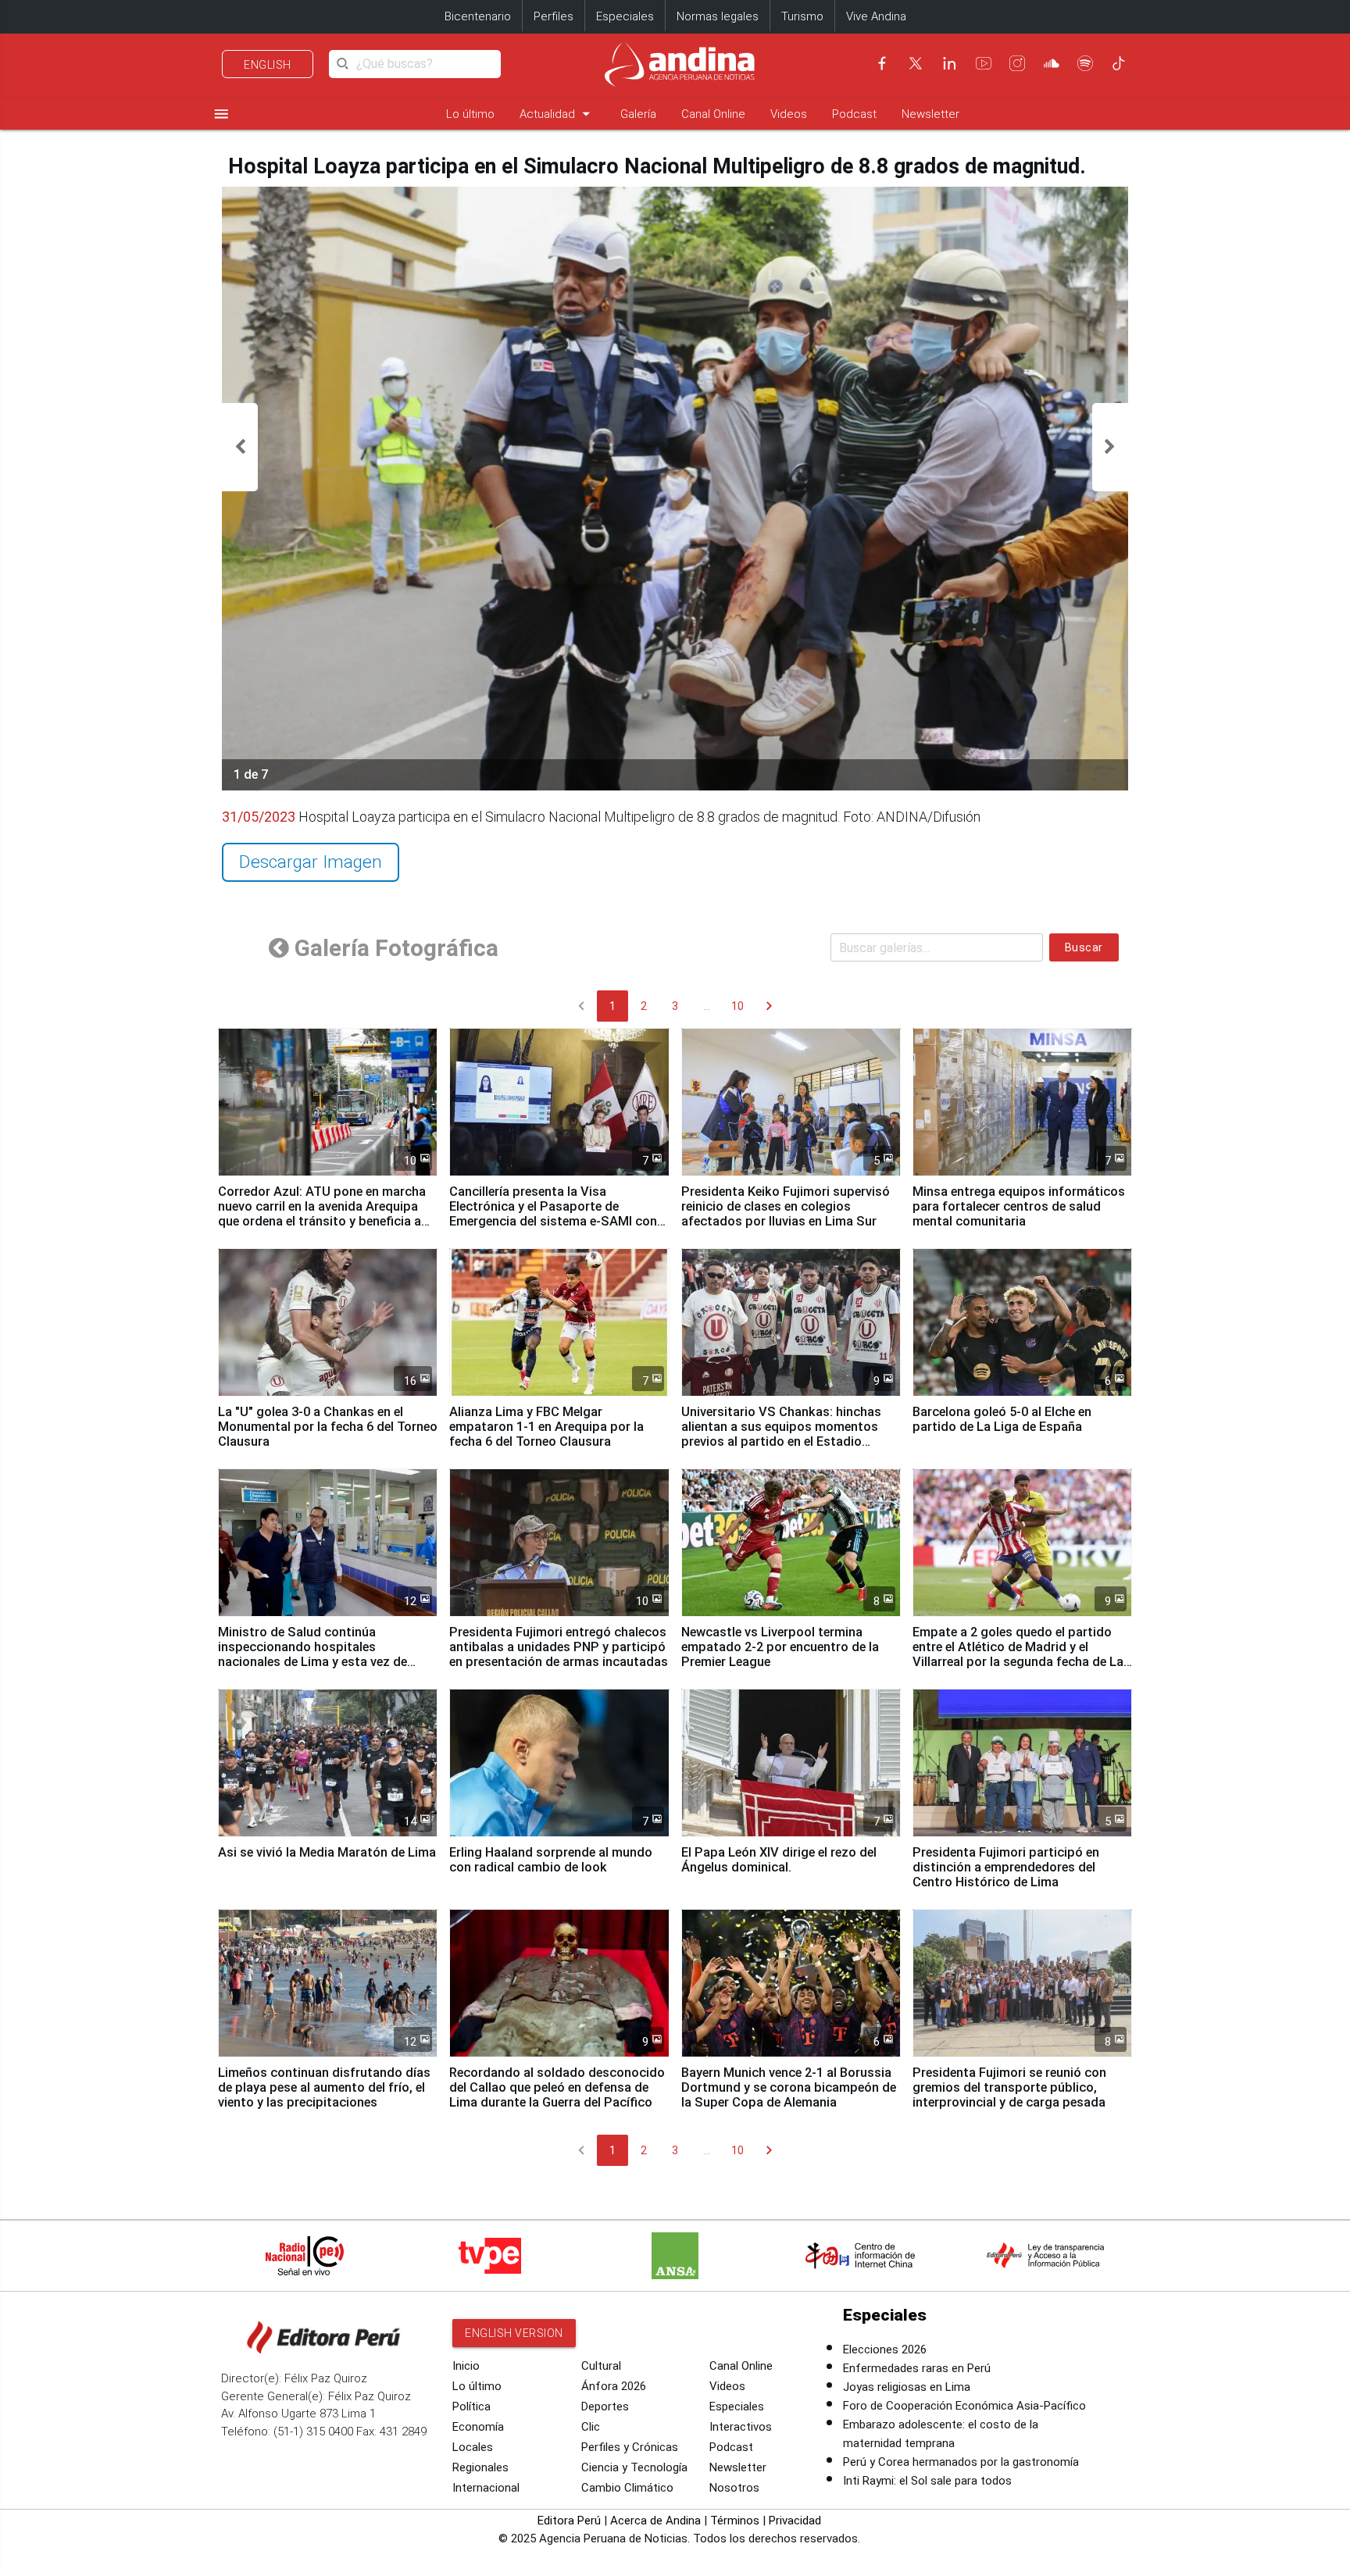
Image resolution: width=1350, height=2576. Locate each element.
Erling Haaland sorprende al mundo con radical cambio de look (551, 1860)
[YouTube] (984, 63)
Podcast (854, 114)
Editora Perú (569, 2521)
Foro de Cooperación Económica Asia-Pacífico (964, 2406)
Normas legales (718, 16)
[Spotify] (1085, 63)
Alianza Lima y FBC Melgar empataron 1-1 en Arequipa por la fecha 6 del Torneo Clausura (546, 1427)
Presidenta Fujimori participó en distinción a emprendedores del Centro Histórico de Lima (1006, 1867)
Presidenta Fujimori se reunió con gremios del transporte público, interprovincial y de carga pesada (1009, 2087)
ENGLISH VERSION (514, 2333)
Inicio (466, 2366)
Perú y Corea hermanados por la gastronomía (961, 2462)
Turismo (802, 16)
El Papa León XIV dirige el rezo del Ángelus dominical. (779, 1860)
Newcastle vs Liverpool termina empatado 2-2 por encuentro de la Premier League (780, 1647)
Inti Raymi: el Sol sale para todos (927, 2481)
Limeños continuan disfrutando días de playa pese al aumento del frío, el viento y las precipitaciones (324, 2087)
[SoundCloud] (1052, 63)
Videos (789, 114)
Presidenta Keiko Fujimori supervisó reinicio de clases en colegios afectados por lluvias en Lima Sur (786, 1206)
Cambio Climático (627, 2488)
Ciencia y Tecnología (634, 2467)
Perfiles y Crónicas (630, 2447)
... (707, 1006)
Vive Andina (876, 16)
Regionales (480, 2467)
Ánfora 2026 (614, 2386)
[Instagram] (1017, 63)
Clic (591, 2427)
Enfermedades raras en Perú (917, 2368)
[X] (916, 63)
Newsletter (930, 114)
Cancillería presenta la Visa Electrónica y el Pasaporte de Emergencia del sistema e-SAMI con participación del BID (553, 1214)
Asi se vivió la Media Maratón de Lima (327, 1852)
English (268, 65)
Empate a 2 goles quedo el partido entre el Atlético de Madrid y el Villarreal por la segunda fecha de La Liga (1018, 1654)
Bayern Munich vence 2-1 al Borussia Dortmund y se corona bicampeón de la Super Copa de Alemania (789, 2087)
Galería (638, 114)
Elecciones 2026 (885, 2349)
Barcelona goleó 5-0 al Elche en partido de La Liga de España (1002, 1419)
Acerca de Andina (655, 2521)
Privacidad (795, 2521)
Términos (735, 2521)
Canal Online (713, 114)
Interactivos (741, 2427)
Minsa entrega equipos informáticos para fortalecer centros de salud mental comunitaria (1019, 1206)
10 (737, 1006)
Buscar (1084, 947)
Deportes (605, 2407)
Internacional (486, 2488)
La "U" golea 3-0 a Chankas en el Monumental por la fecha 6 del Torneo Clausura (328, 1427)
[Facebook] (882, 63)
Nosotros (734, 2488)
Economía (478, 2427)
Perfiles (554, 16)
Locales (473, 2447)
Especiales (625, 16)
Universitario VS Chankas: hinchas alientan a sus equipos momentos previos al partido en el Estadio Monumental (781, 1434)
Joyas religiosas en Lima (907, 2387)
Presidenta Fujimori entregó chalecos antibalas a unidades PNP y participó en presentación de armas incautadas (559, 1647)
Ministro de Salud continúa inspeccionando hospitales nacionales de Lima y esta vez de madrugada (312, 1654)
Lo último (470, 114)
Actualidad (557, 114)
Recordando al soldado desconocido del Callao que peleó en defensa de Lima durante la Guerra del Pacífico (557, 2087)
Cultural (601, 2366)
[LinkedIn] (949, 63)
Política (471, 2407)
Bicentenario (478, 16)
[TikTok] (1119, 63)
